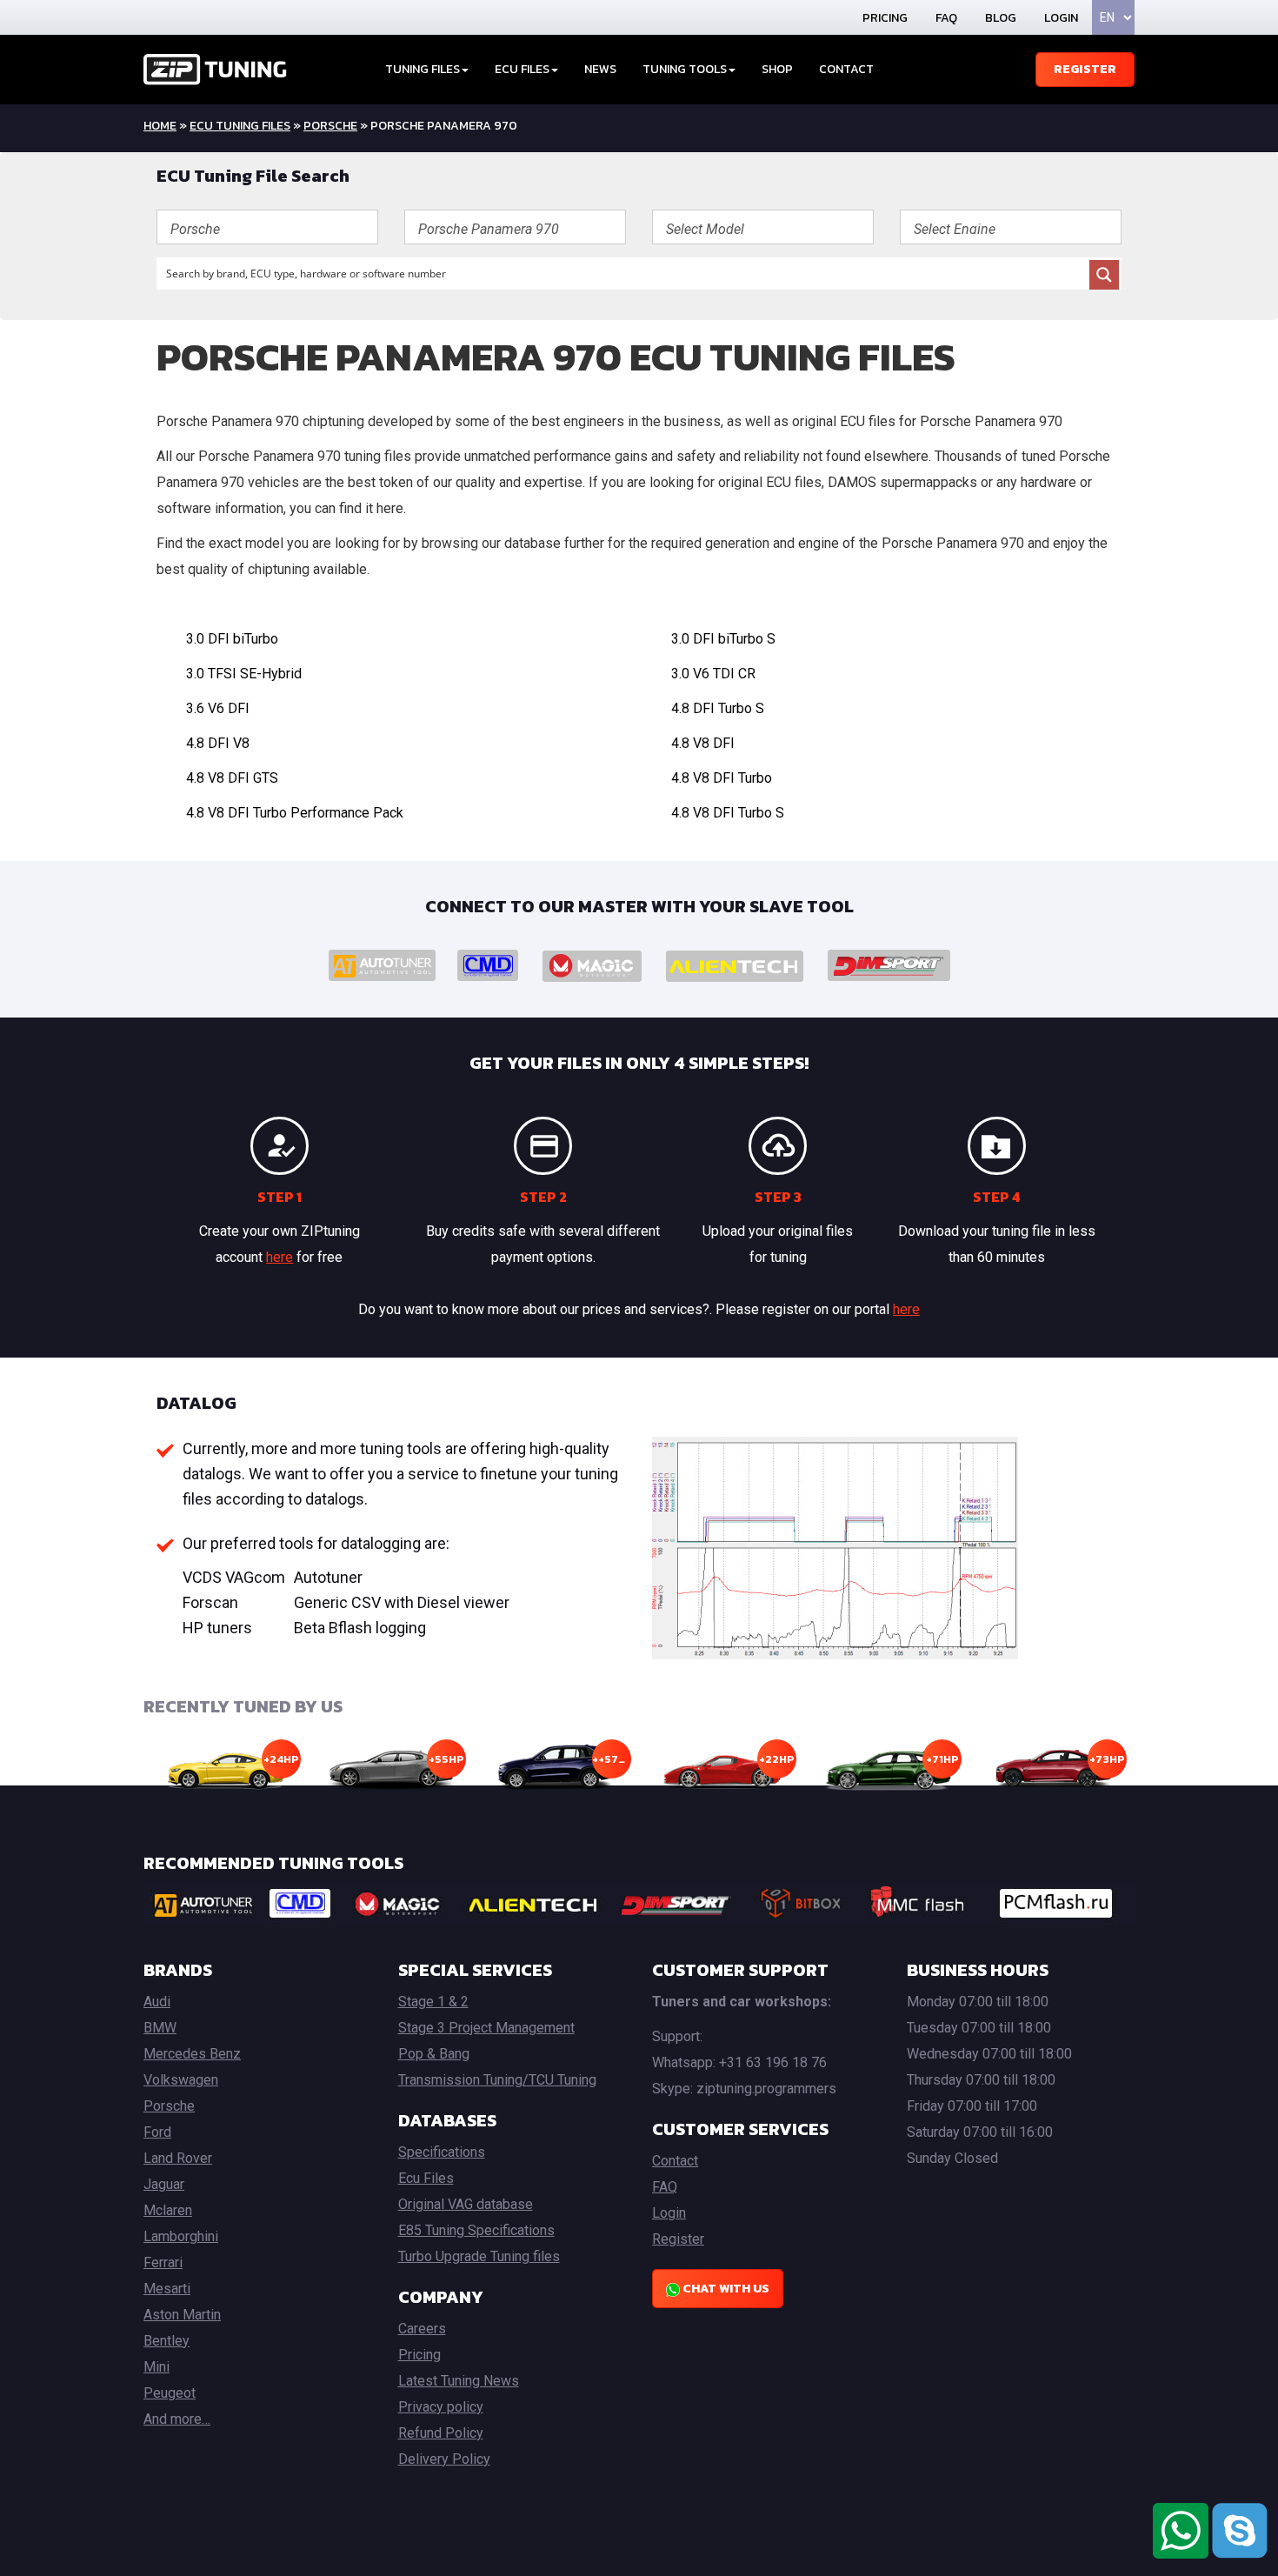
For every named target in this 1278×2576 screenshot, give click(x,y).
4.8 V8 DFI (703, 743)
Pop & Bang (434, 2054)
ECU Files (522, 69)
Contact (846, 69)
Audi (157, 2002)
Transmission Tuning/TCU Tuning (497, 2080)
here (280, 1257)
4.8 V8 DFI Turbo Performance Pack (295, 813)
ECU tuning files (240, 126)
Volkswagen (181, 2080)
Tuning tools (685, 69)
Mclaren (168, 2210)
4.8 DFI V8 (218, 743)
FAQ (946, 18)
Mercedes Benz (192, 2054)
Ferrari (163, 2262)
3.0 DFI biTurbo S (723, 639)
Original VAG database (466, 2204)
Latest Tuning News (459, 2381)
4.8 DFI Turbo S (718, 708)
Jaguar (164, 2184)
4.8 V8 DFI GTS (232, 778)
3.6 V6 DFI (218, 708)
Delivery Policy (444, 2459)
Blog (1001, 18)
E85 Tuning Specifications (476, 2230)
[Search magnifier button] (1104, 275)
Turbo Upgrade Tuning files (479, 2256)
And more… (177, 2419)
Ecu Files (426, 2178)
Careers (422, 2329)
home (160, 126)
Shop (777, 69)
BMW (160, 2028)
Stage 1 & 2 (433, 2002)
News (600, 69)
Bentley (166, 2341)
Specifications (442, 2152)
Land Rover (178, 2158)
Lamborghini (181, 2236)
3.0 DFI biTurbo (232, 639)
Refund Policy (441, 2433)
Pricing (885, 18)
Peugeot (170, 2393)
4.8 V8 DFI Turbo (722, 778)
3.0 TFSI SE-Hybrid (244, 674)
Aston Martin (182, 2315)
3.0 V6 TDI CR (713, 674)
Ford (157, 2132)
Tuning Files (423, 69)
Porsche (330, 126)
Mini (156, 2367)
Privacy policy (441, 2407)
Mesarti (167, 2289)
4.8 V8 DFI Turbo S (728, 813)
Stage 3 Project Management (486, 2028)
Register (1085, 69)
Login (1061, 18)
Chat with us (725, 2289)
